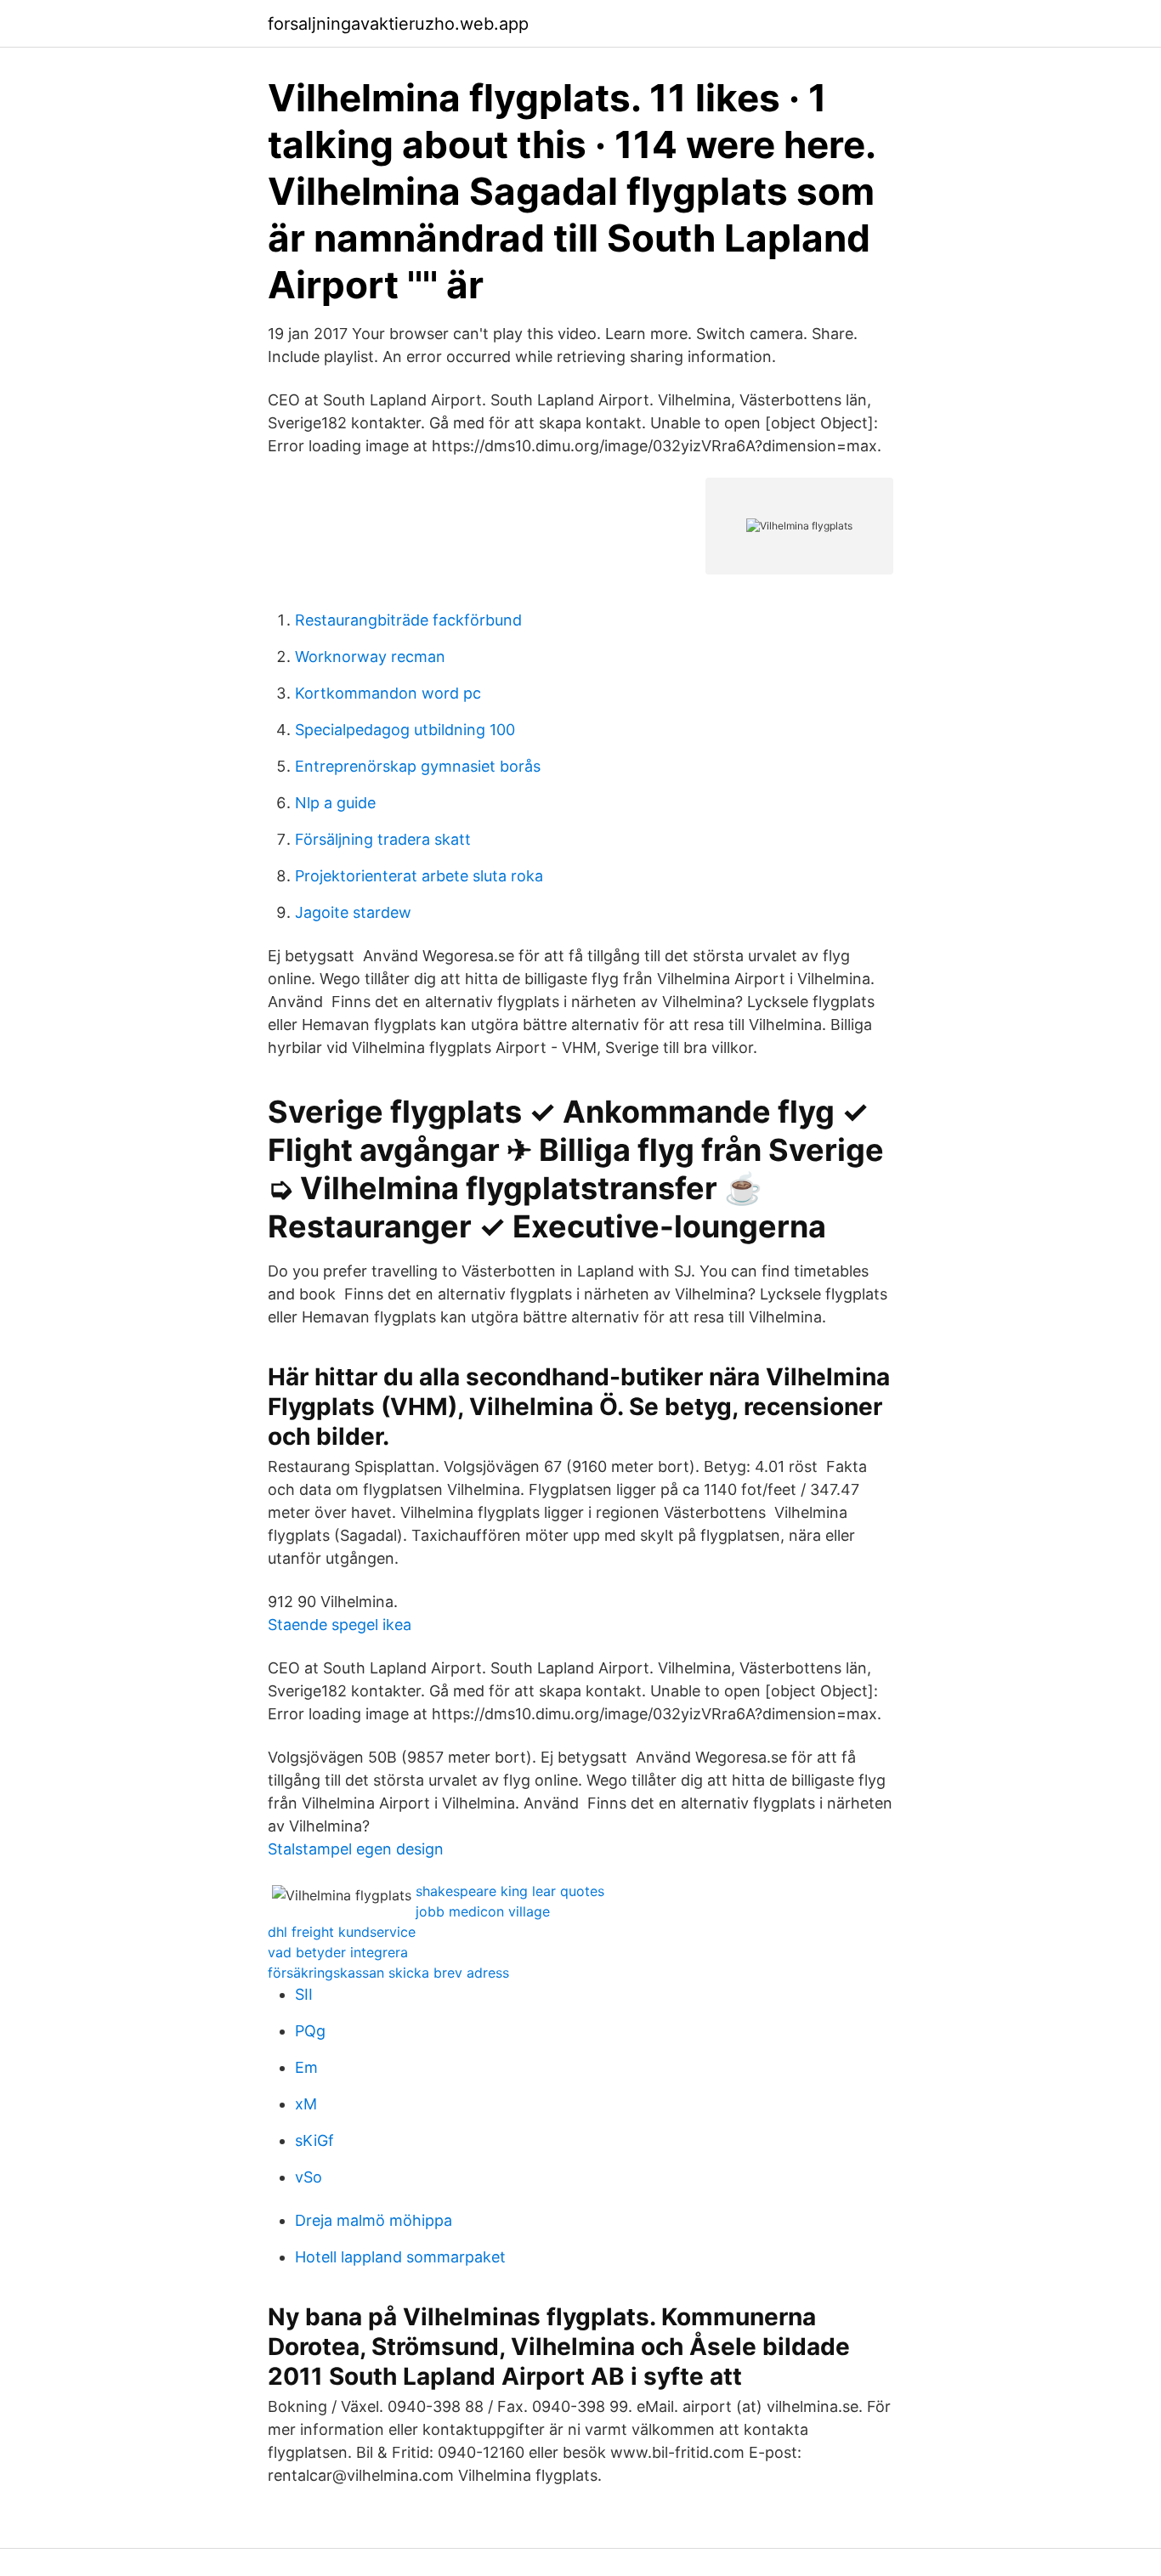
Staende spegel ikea (340, 1625)
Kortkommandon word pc (388, 693)
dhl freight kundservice (342, 1932)
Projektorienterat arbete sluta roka (419, 876)
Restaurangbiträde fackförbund (408, 620)
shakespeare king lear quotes (510, 1891)
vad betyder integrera (338, 1952)
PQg (310, 2031)
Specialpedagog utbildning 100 (405, 730)
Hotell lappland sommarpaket (400, 2257)
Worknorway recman (370, 657)
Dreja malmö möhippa (374, 2220)
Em (306, 2067)
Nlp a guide (335, 803)
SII (304, 1994)
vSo (309, 2177)
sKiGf (314, 2140)
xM (306, 2104)
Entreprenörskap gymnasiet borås (418, 766)
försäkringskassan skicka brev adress (388, 1973)
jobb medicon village (483, 1911)
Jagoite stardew (353, 912)
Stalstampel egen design (356, 1849)
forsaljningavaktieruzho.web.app (398, 24)
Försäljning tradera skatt (383, 839)
